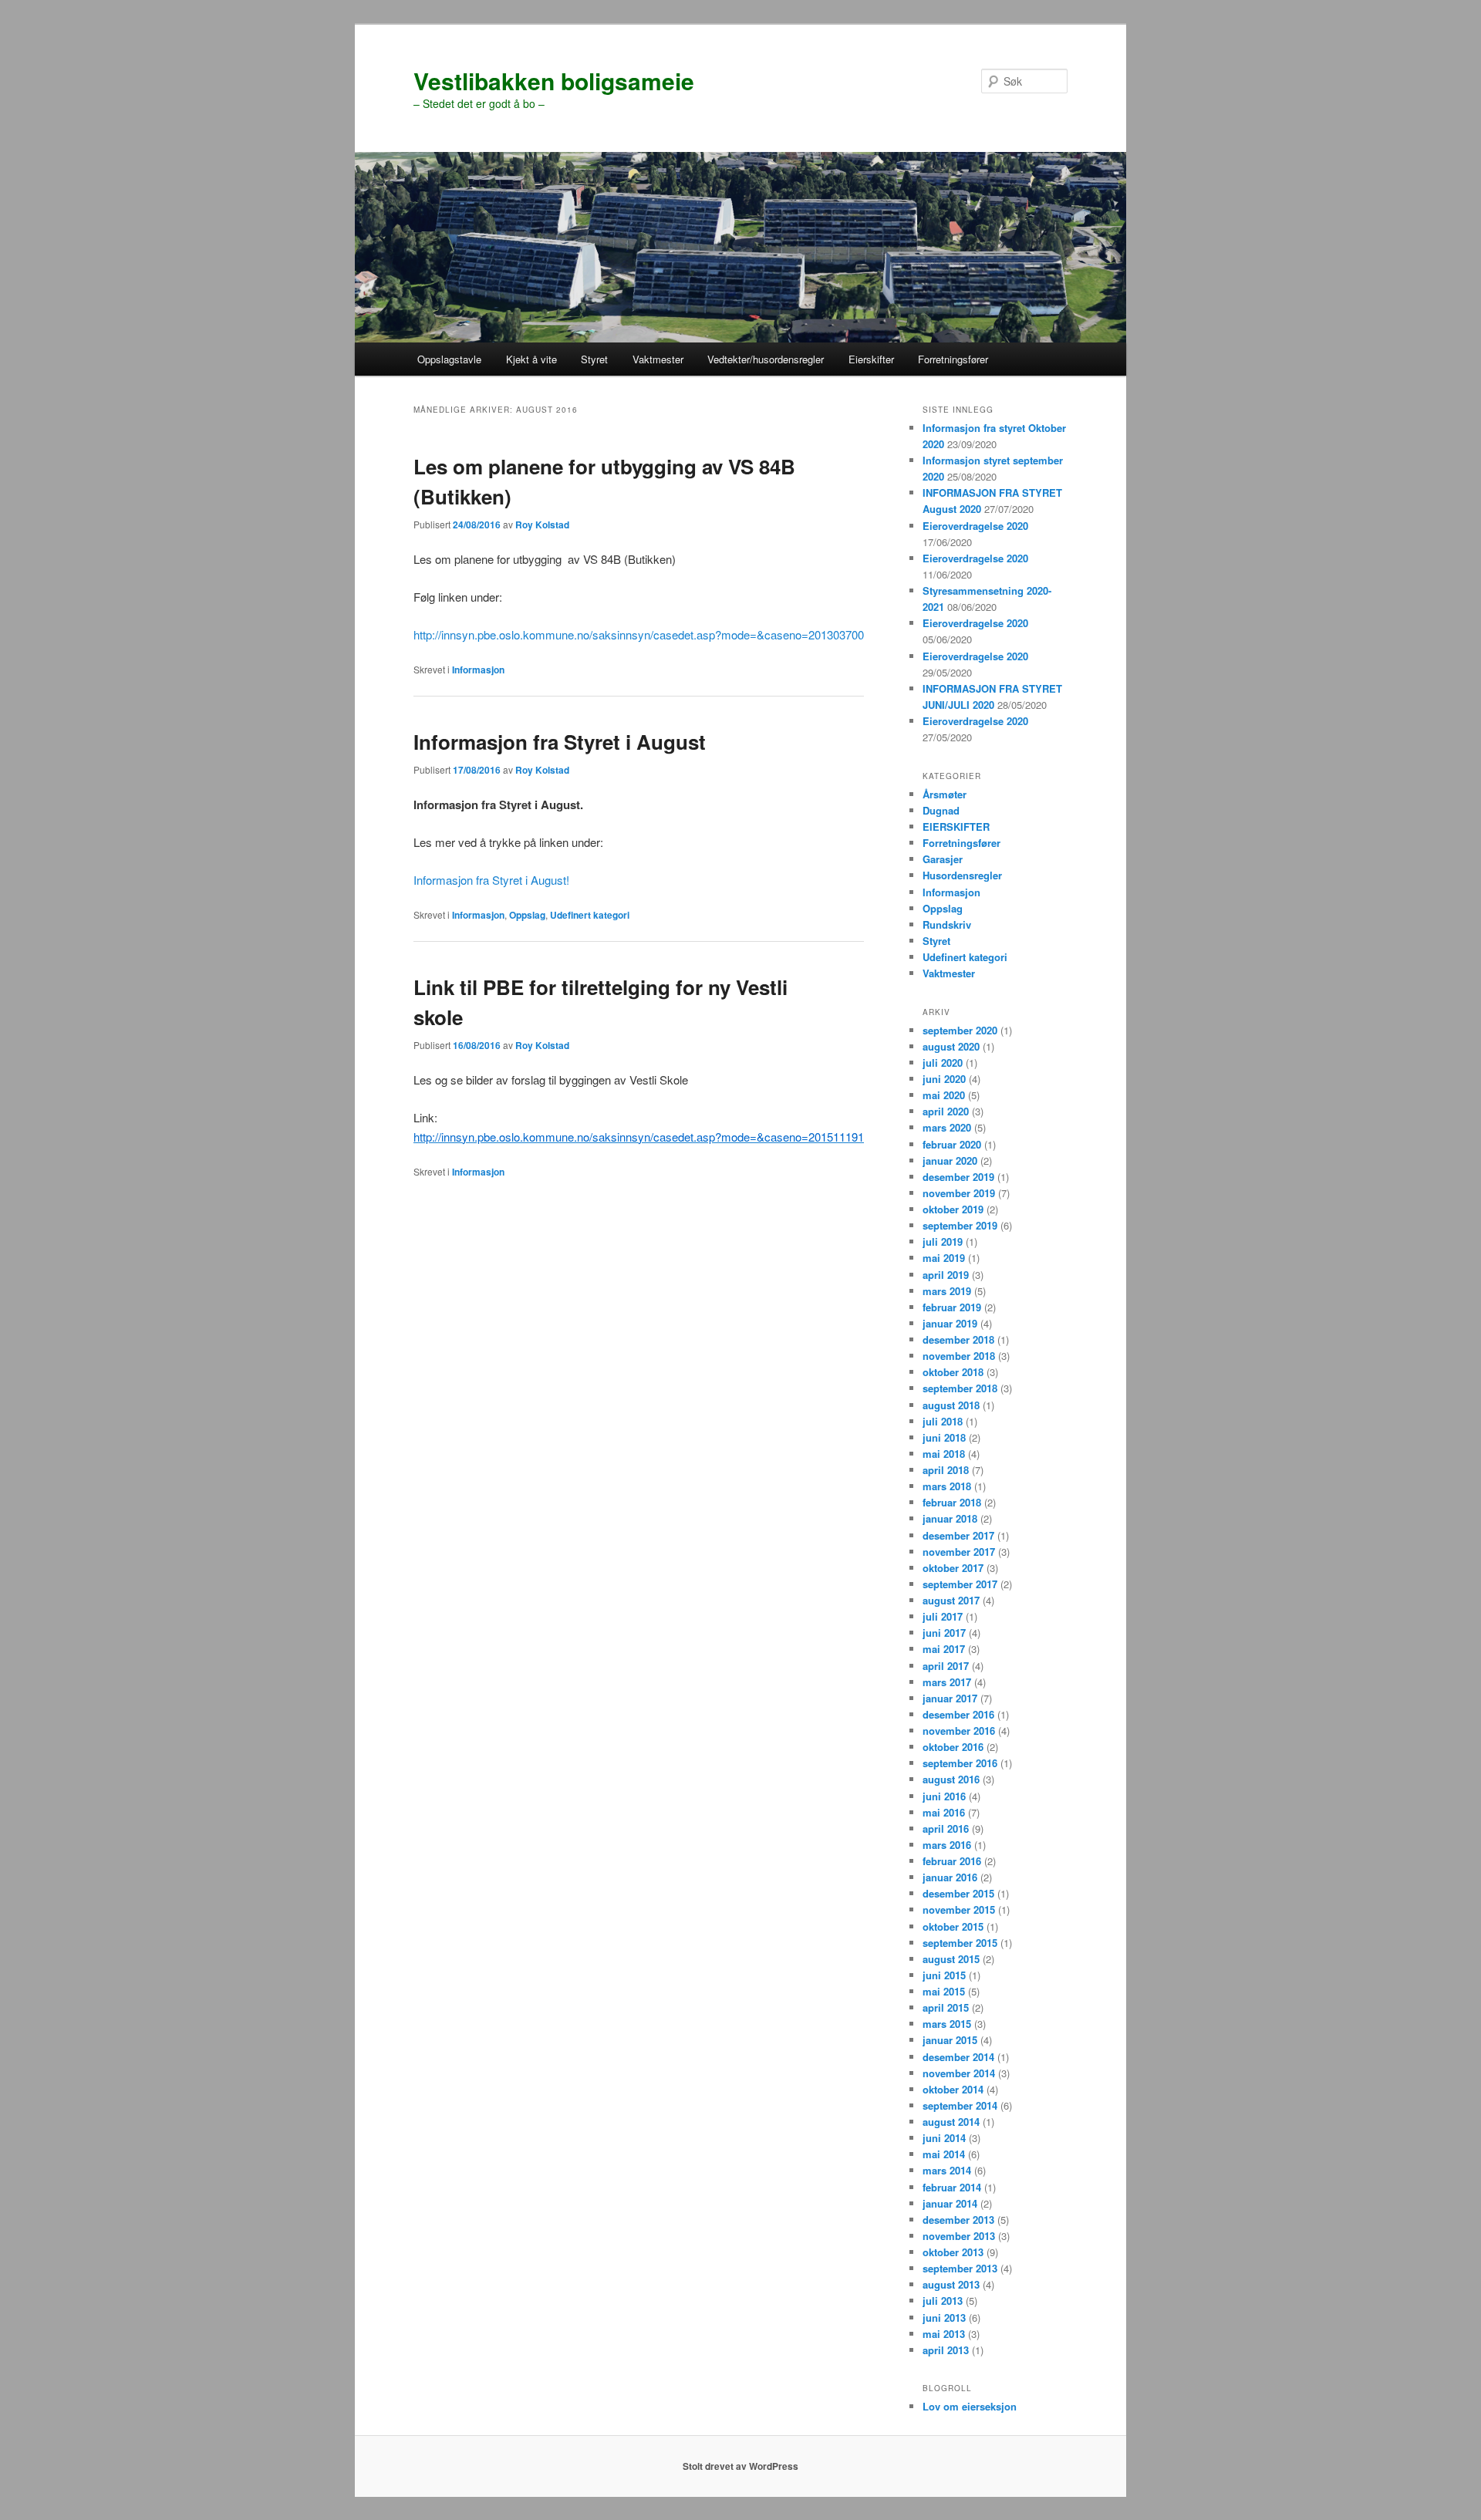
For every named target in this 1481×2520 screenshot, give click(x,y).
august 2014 (951, 2122)
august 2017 (951, 1600)
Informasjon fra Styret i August (560, 742)
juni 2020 (944, 1079)
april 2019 (946, 1275)
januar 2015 (950, 2040)
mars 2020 (947, 1127)
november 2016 (959, 1731)
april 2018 (946, 1470)
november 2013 (959, 2236)
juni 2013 (944, 2318)
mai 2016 (944, 1812)
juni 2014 (944, 2138)
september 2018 (960, 1388)
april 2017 (946, 1666)
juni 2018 (944, 1437)
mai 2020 (944, 1095)
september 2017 (960, 1584)
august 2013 (951, 2284)
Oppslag (527, 915)
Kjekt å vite (531, 359)
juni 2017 (944, 1633)
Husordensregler (962, 875)
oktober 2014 (953, 2089)
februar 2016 (952, 1861)
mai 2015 (944, 1991)
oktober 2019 (953, 1209)
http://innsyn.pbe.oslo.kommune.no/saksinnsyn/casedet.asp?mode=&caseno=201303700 (639, 634)
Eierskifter (871, 359)
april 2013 (946, 2350)
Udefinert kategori (590, 915)
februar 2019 (952, 1307)
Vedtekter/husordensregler (766, 359)
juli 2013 (943, 2301)
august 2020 (951, 1046)
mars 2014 (947, 2170)
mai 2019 (944, 1258)
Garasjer (943, 859)
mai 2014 (944, 2154)
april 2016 (946, 1828)
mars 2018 (947, 1486)
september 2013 (960, 2268)
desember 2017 (958, 1535)
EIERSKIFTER (956, 827)
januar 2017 (950, 1698)
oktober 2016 (953, 1747)
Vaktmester (658, 359)
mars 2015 (947, 2024)
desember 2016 (958, 1714)
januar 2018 (950, 1518)
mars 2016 (947, 1845)
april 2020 (946, 1111)
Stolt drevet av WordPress (740, 2466)
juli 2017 (943, 1616)
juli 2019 (943, 1241)
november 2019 (959, 1193)
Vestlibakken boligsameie (554, 81)
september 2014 (960, 2105)
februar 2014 (952, 2187)
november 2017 (959, 1552)
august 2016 (951, 1779)
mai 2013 (944, 2334)
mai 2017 (944, 1649)
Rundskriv (947, 924)
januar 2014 (950, 2203)
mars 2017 (947, 1682)
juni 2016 (944, 1796)
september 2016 (960, 1763)
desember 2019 (958, 1177)
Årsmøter (945, 794)
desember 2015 (958, 1893)
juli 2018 (943, 1421)
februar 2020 (952, 1144)
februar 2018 (952, 1502)
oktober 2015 (953, 1926)
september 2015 (960, 1943)
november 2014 (959, 2073)
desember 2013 (958, 2220)
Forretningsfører (953, 359)
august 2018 (951, 1405)
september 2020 (960, 1030)
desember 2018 (958, 1339)
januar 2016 (950, 1877)
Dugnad (941, 810)
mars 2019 (947, 1291)
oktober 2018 (953, 1372)
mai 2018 (944, 1454)
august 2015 (951, 1959)
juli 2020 (943, 1063)
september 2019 (960, 1225)
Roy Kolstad (542, 525)
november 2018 (959, 1356)
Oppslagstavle (449, 359)
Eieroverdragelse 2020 (975, 526)
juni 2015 (944, 1975)
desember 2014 (958, 2057)
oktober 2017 (953, 1568)
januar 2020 (950, 1160)
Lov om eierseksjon (970, 2406)
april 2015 (946, 2007)
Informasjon (478, 670)
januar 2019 (950, 1323)
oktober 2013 (953, 2252)
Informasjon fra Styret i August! (491, 880)
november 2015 (959, 1909)
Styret (594, 359)
